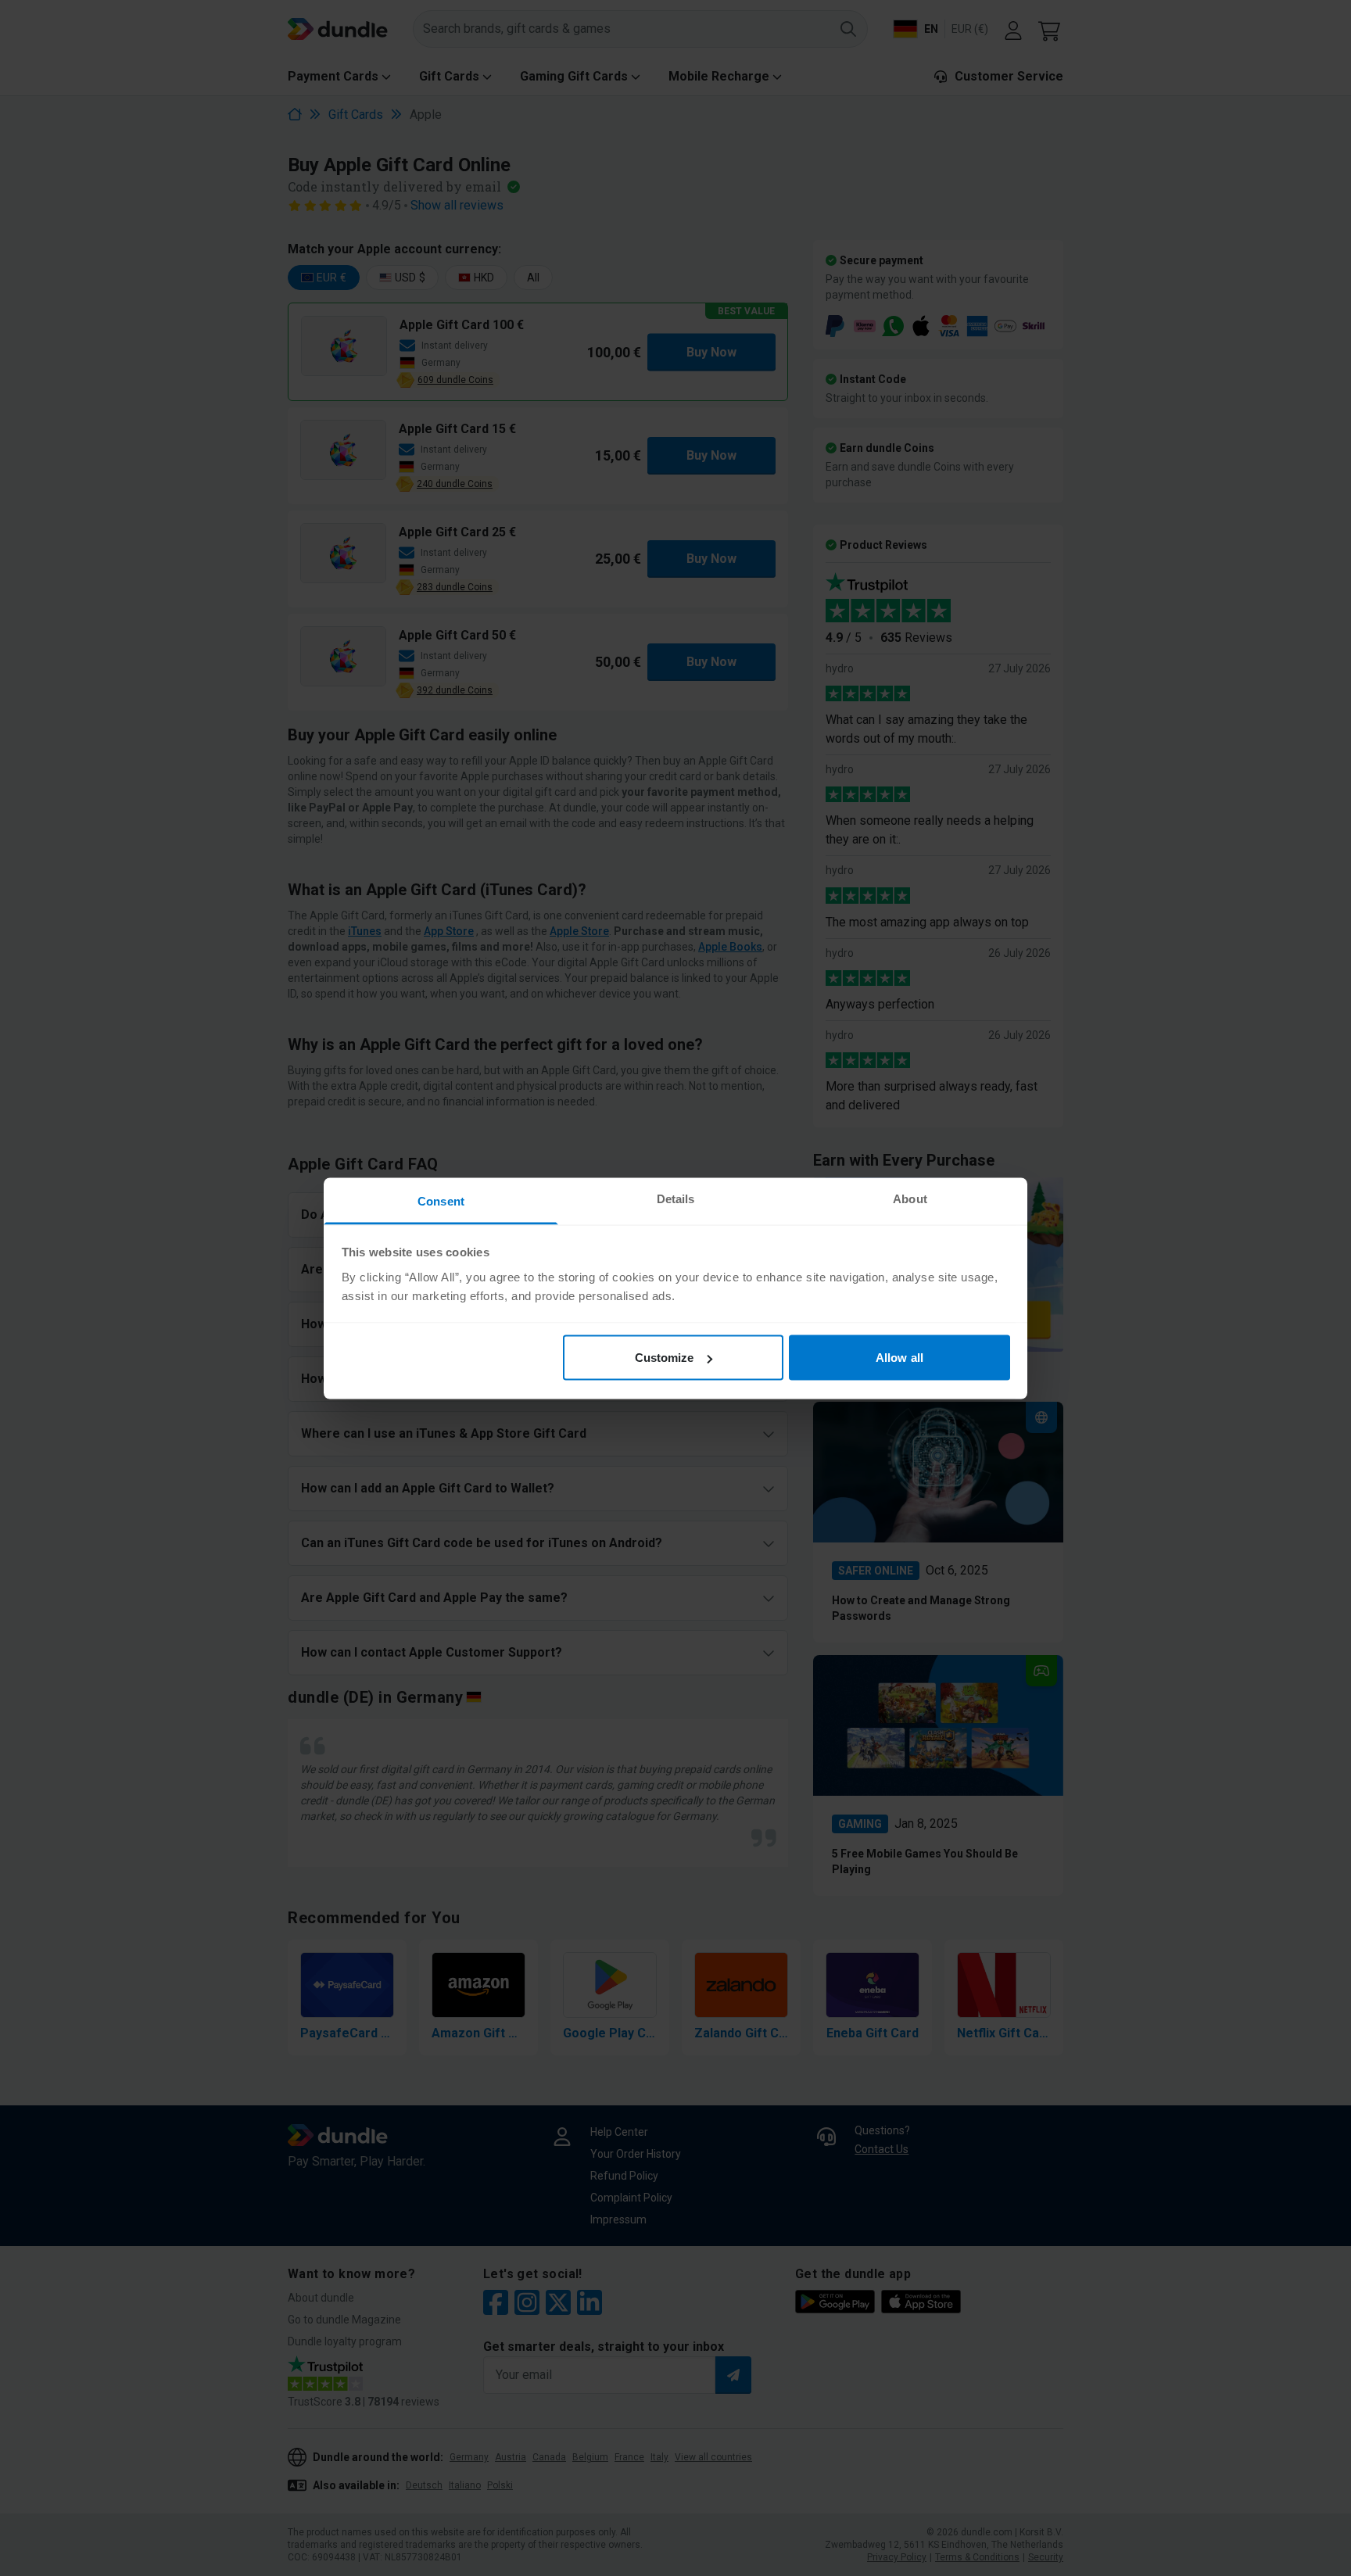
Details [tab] (676, 1198)
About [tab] (910, 1198)
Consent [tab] (441, 1200)
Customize (665, 1358)
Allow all (899, 1358)
